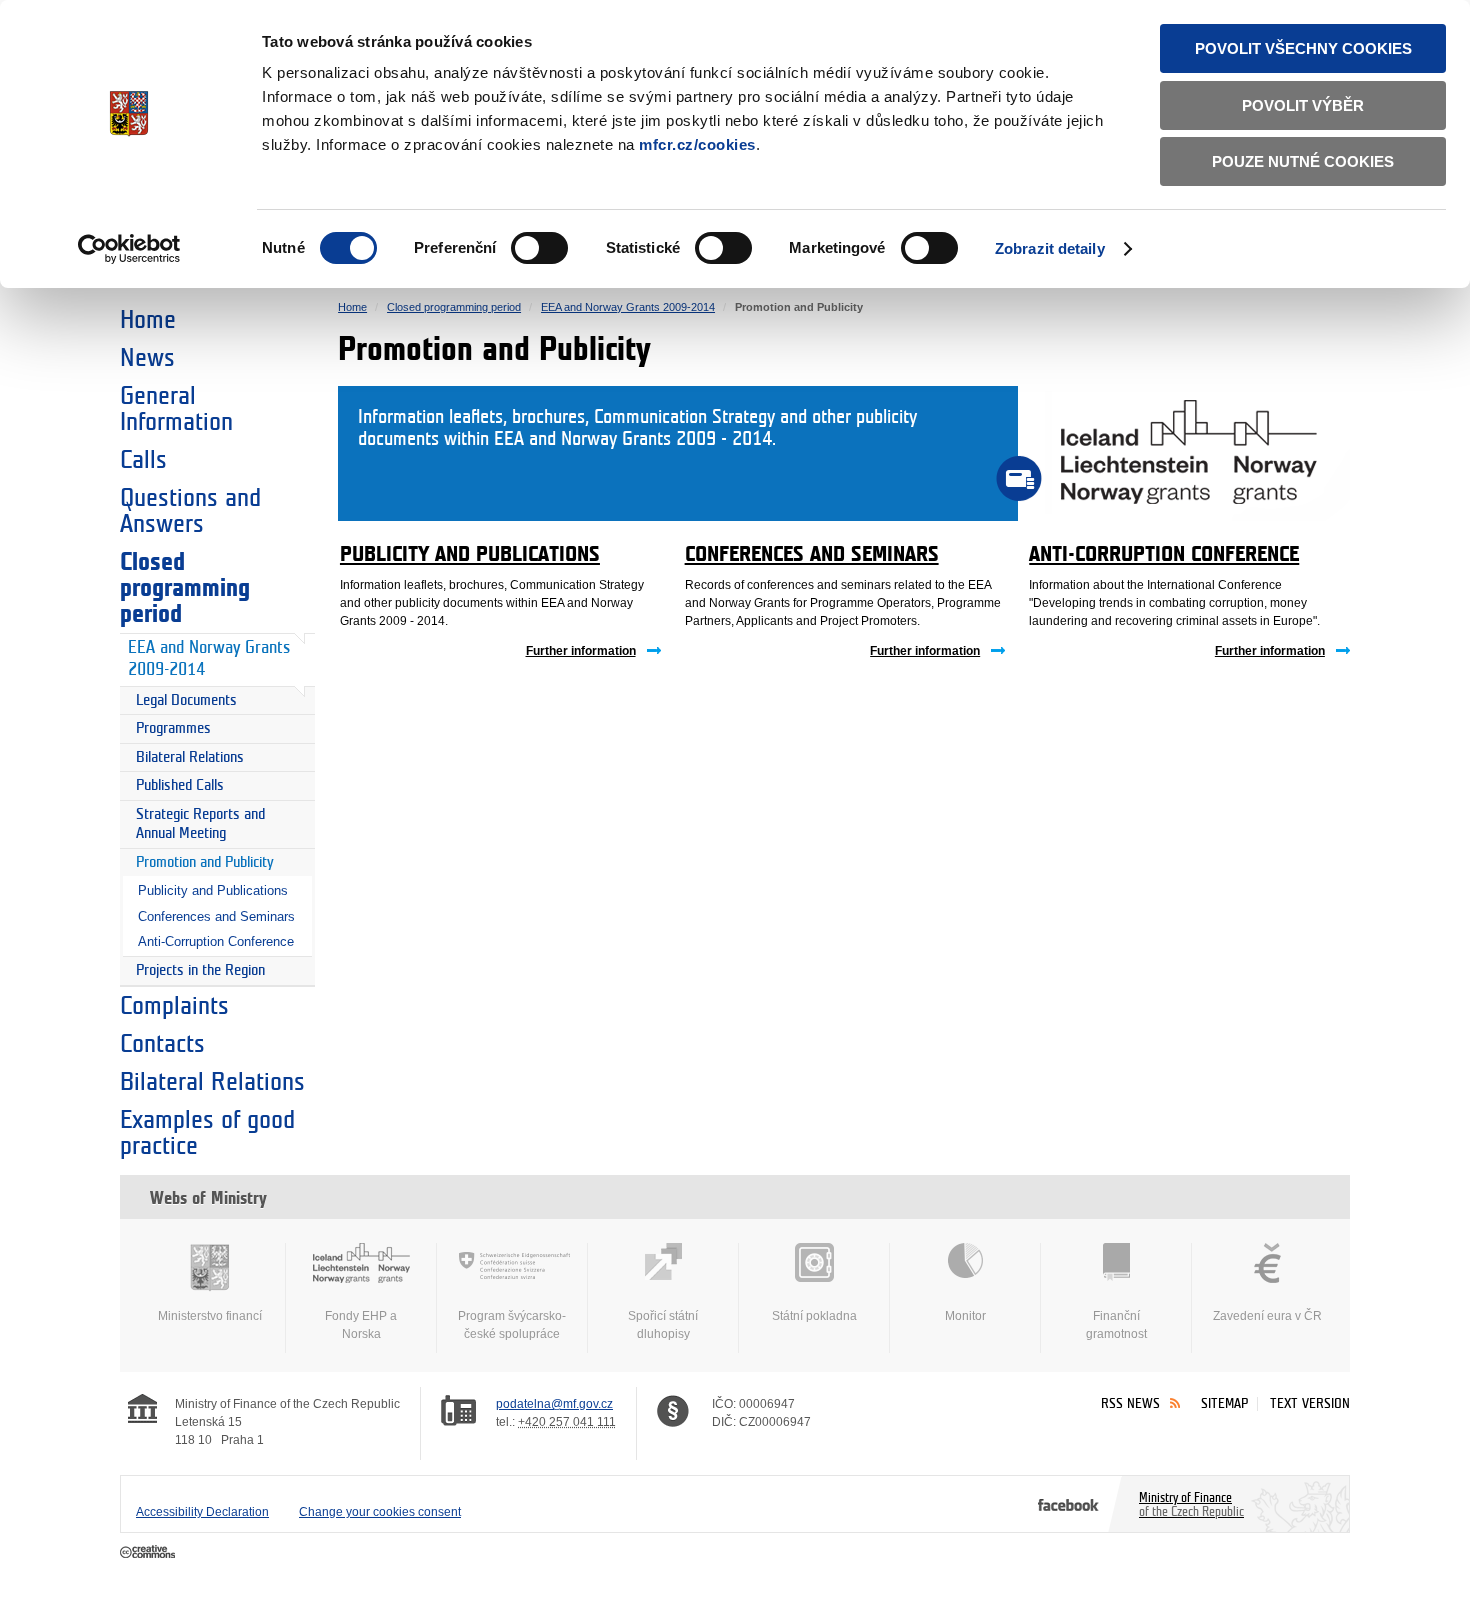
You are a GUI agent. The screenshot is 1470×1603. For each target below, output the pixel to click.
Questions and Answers (190, 511)
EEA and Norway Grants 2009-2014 (209, 659)
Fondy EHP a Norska (361, 1325)
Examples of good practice (207, 1133)
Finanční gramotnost (1116, 1325)
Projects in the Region (200, 970)
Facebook (1068, 1504)
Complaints (174, 1006)
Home (148, 320)
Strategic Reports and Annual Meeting (200, 824)
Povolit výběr (1303, 105)
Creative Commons (149, 1553)
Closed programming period (185, 588)
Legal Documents (186, 700)
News (147, 358)
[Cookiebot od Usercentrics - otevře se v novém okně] (129, 249)
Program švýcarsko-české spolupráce (512, 1325)
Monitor (965, 1316)
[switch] (539, 248)
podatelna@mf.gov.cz (554, 1404)
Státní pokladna (814, 1316)
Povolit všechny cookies (1303, 48)
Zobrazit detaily (1050, 248)
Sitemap (1224, 1403)
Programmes (173, 728)
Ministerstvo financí (210, 1316)
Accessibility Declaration (202, 1512)
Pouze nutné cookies (1303, 161)
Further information (581, 651)
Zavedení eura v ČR (1267, 1316)
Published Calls (180, 785)
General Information (176, 409)
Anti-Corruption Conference (216, 941)
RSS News (1130, 1403)
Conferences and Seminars (216, 916)
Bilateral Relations (190, 757)
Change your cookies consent (380, 1512)
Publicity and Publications (213, 890)
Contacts (162, 1044)
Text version (1310, 1403)
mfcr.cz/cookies (697, 144)
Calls (143, 460)
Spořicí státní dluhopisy (663, 1325)
